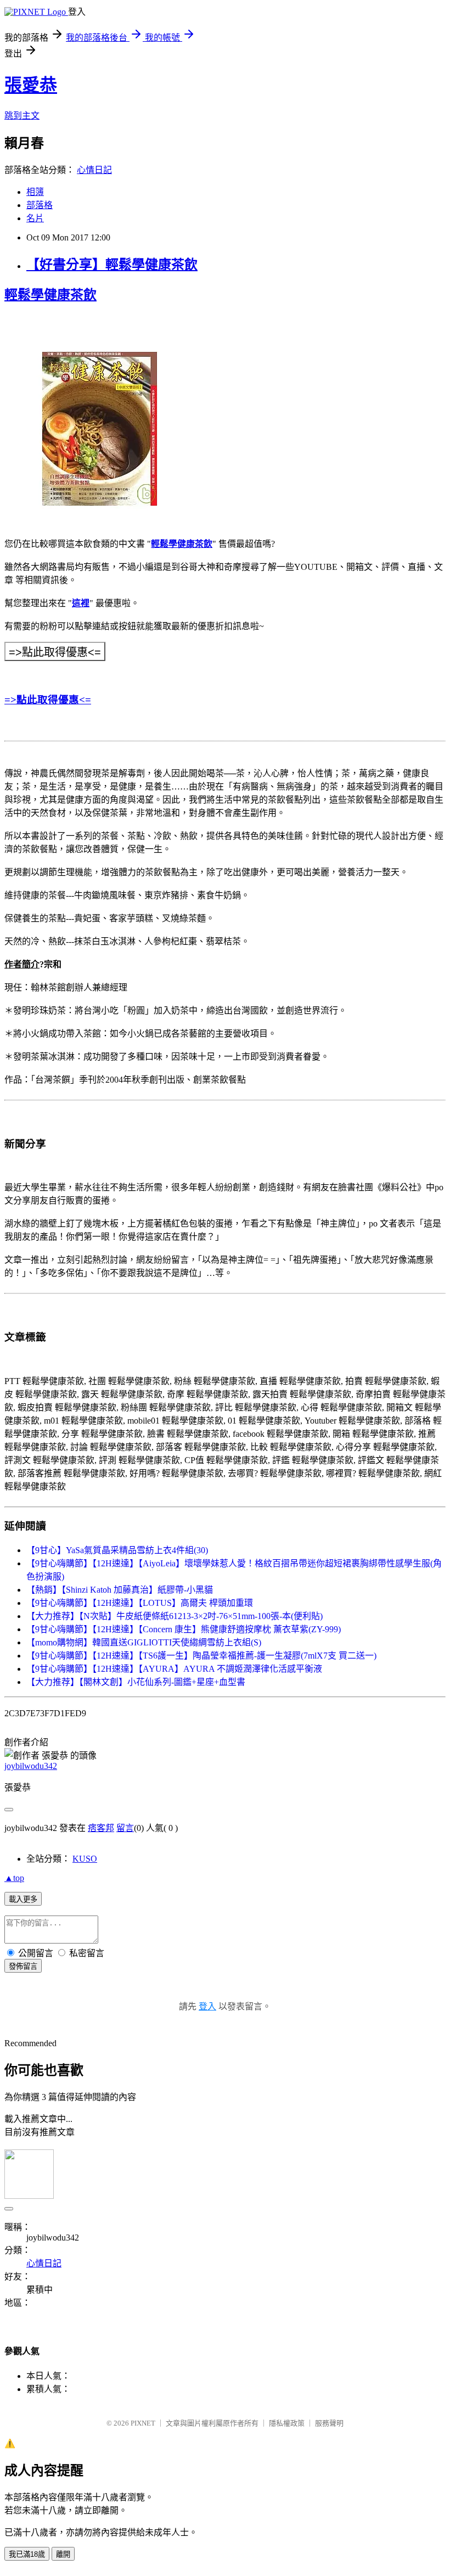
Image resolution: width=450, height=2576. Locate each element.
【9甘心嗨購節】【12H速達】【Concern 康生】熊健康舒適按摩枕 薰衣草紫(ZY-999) (184, 1629)
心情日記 (94, 170)
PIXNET (143, 2423)
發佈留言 (23, 1966)
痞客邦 (101, 1828)
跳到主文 (22, 116)
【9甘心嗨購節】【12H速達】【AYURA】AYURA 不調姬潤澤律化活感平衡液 (174, 1669)
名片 (35, 218)
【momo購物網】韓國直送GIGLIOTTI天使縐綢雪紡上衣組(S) (144, 1642)
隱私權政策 (287, 2423)
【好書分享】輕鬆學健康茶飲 (112, 265)
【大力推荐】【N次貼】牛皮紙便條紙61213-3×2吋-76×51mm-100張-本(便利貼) (175, 1616)
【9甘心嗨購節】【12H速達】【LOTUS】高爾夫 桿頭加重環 (140, 1603)
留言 (125, 1828)
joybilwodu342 (31, 1766)
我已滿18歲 (27, 2554)
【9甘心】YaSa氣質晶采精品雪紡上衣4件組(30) (117, 1550)
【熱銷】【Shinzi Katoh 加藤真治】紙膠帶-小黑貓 (120, 1590)
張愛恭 (31, 85)
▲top (14, 1878)
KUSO (85, 1859)
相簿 (35, 192)
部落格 (40, 205)
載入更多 (23, 1899)
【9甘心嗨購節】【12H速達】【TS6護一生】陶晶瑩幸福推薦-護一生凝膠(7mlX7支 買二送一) (201, 1656)
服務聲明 (329, 2423)
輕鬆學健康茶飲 (182, 544)
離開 (63, 2554)
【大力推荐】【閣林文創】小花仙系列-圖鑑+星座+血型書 (136, 1682)
